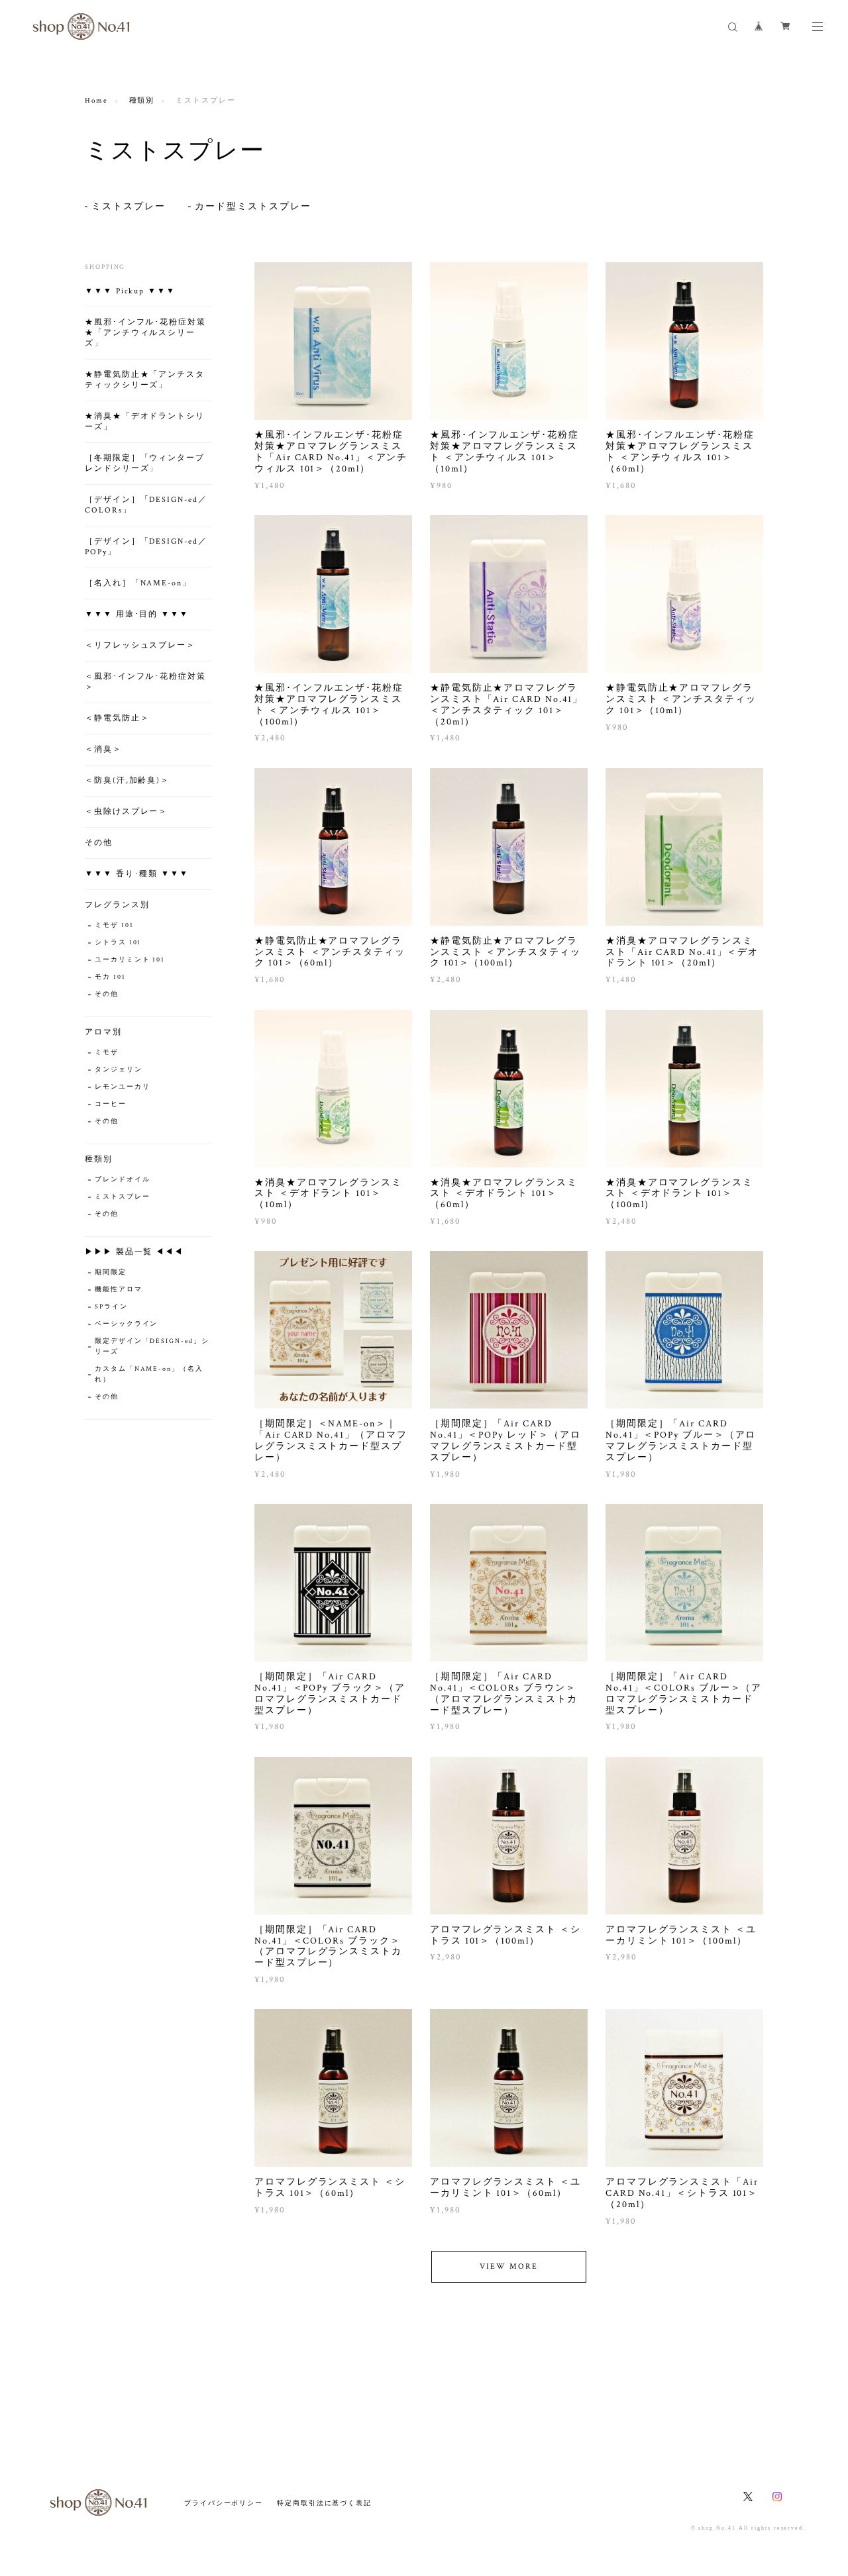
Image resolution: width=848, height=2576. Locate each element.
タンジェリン (119, 1070)
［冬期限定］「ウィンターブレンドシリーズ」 (145, 463)
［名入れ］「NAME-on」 (138, 583)
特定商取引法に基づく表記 (324, 2503)
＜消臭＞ (103, 749)
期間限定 (111, 1272)
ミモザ (107, 1053)
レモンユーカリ (122, 1087)
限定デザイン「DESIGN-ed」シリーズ (152, 1347)
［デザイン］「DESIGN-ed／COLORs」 (146, 505)
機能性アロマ (119, 1290)
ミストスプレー (128, 207)
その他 (99, 843)
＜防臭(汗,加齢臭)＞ (127, 780)
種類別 (142, 101)
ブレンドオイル (122, 1180)
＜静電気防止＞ (117, 718)
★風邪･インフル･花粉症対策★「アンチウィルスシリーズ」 (145, 333)
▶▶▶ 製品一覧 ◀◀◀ (134, 1252)
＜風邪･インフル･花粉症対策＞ (145, 682)
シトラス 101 (118, 943)
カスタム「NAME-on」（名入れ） (149, 1374)
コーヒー (111, 1104)
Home (96, 101)
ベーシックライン (126, 1324)
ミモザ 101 (114, 925)
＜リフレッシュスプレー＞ (140, 645)
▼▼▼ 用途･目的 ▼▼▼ (137, 614)
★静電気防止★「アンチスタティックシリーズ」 (145, 380)
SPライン (111, 1307)
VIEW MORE (508, 2266)
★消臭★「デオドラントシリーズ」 (145, 421)
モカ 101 (110, 977)
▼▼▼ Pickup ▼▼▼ (130, 291)
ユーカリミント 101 (130, 960)
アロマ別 (103, 1032)
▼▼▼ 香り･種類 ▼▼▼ (137, 874)
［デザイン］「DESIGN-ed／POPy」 (146, 547)
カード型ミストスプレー (253, 207)
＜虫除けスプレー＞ (126, 812)
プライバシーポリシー (224, 2503)
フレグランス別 (117, 905)
